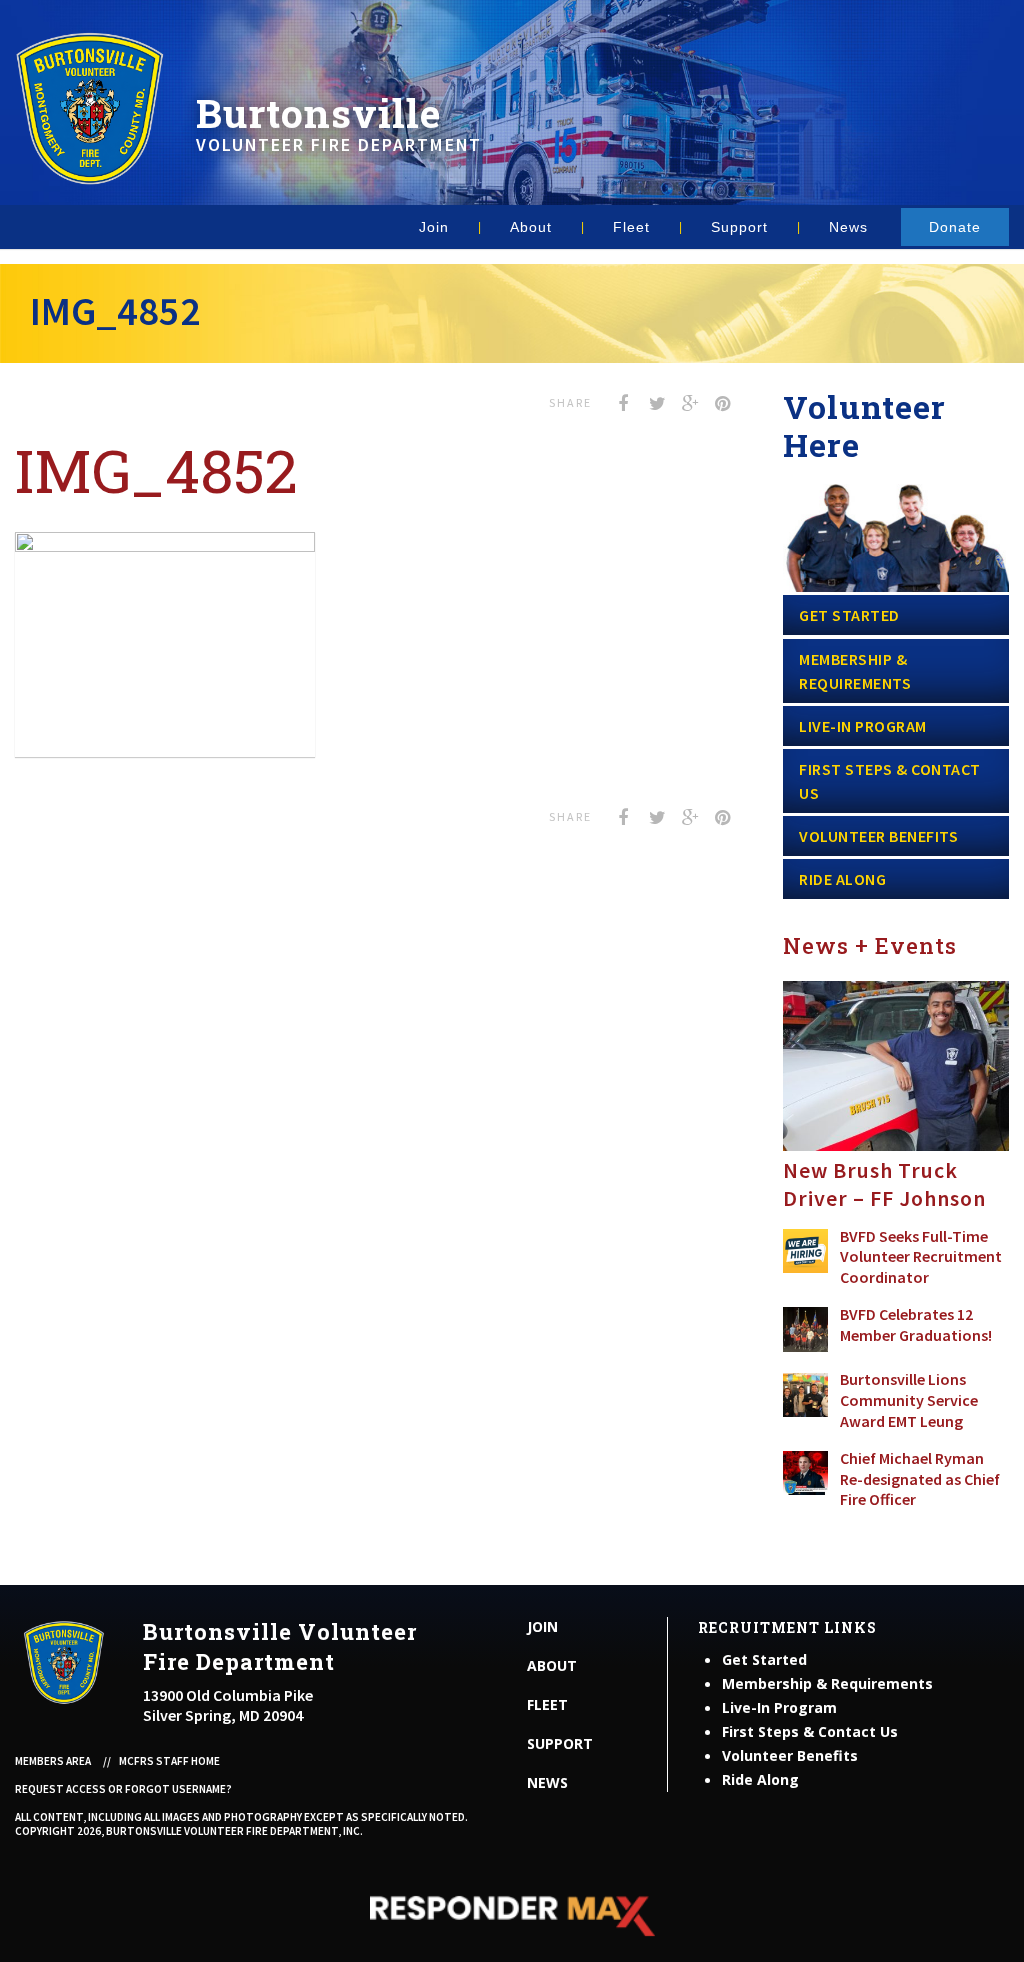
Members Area (53, 1761)
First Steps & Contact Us (890, 781)
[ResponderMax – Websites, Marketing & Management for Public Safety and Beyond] (512, 1916)
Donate (955, 227)
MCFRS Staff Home (169, 1761)
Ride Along (842, 879)
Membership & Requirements (855, 671)
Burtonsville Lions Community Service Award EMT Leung (909, 1400)
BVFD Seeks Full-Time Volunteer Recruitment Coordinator (921, 1257)
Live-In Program (863, 726)
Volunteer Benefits (878, 836)
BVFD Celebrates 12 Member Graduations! (916, 1324)
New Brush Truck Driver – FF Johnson (884, 1184)
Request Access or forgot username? (123, 1789)
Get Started (849, 615)
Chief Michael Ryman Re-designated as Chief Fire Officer (920, 1479)
